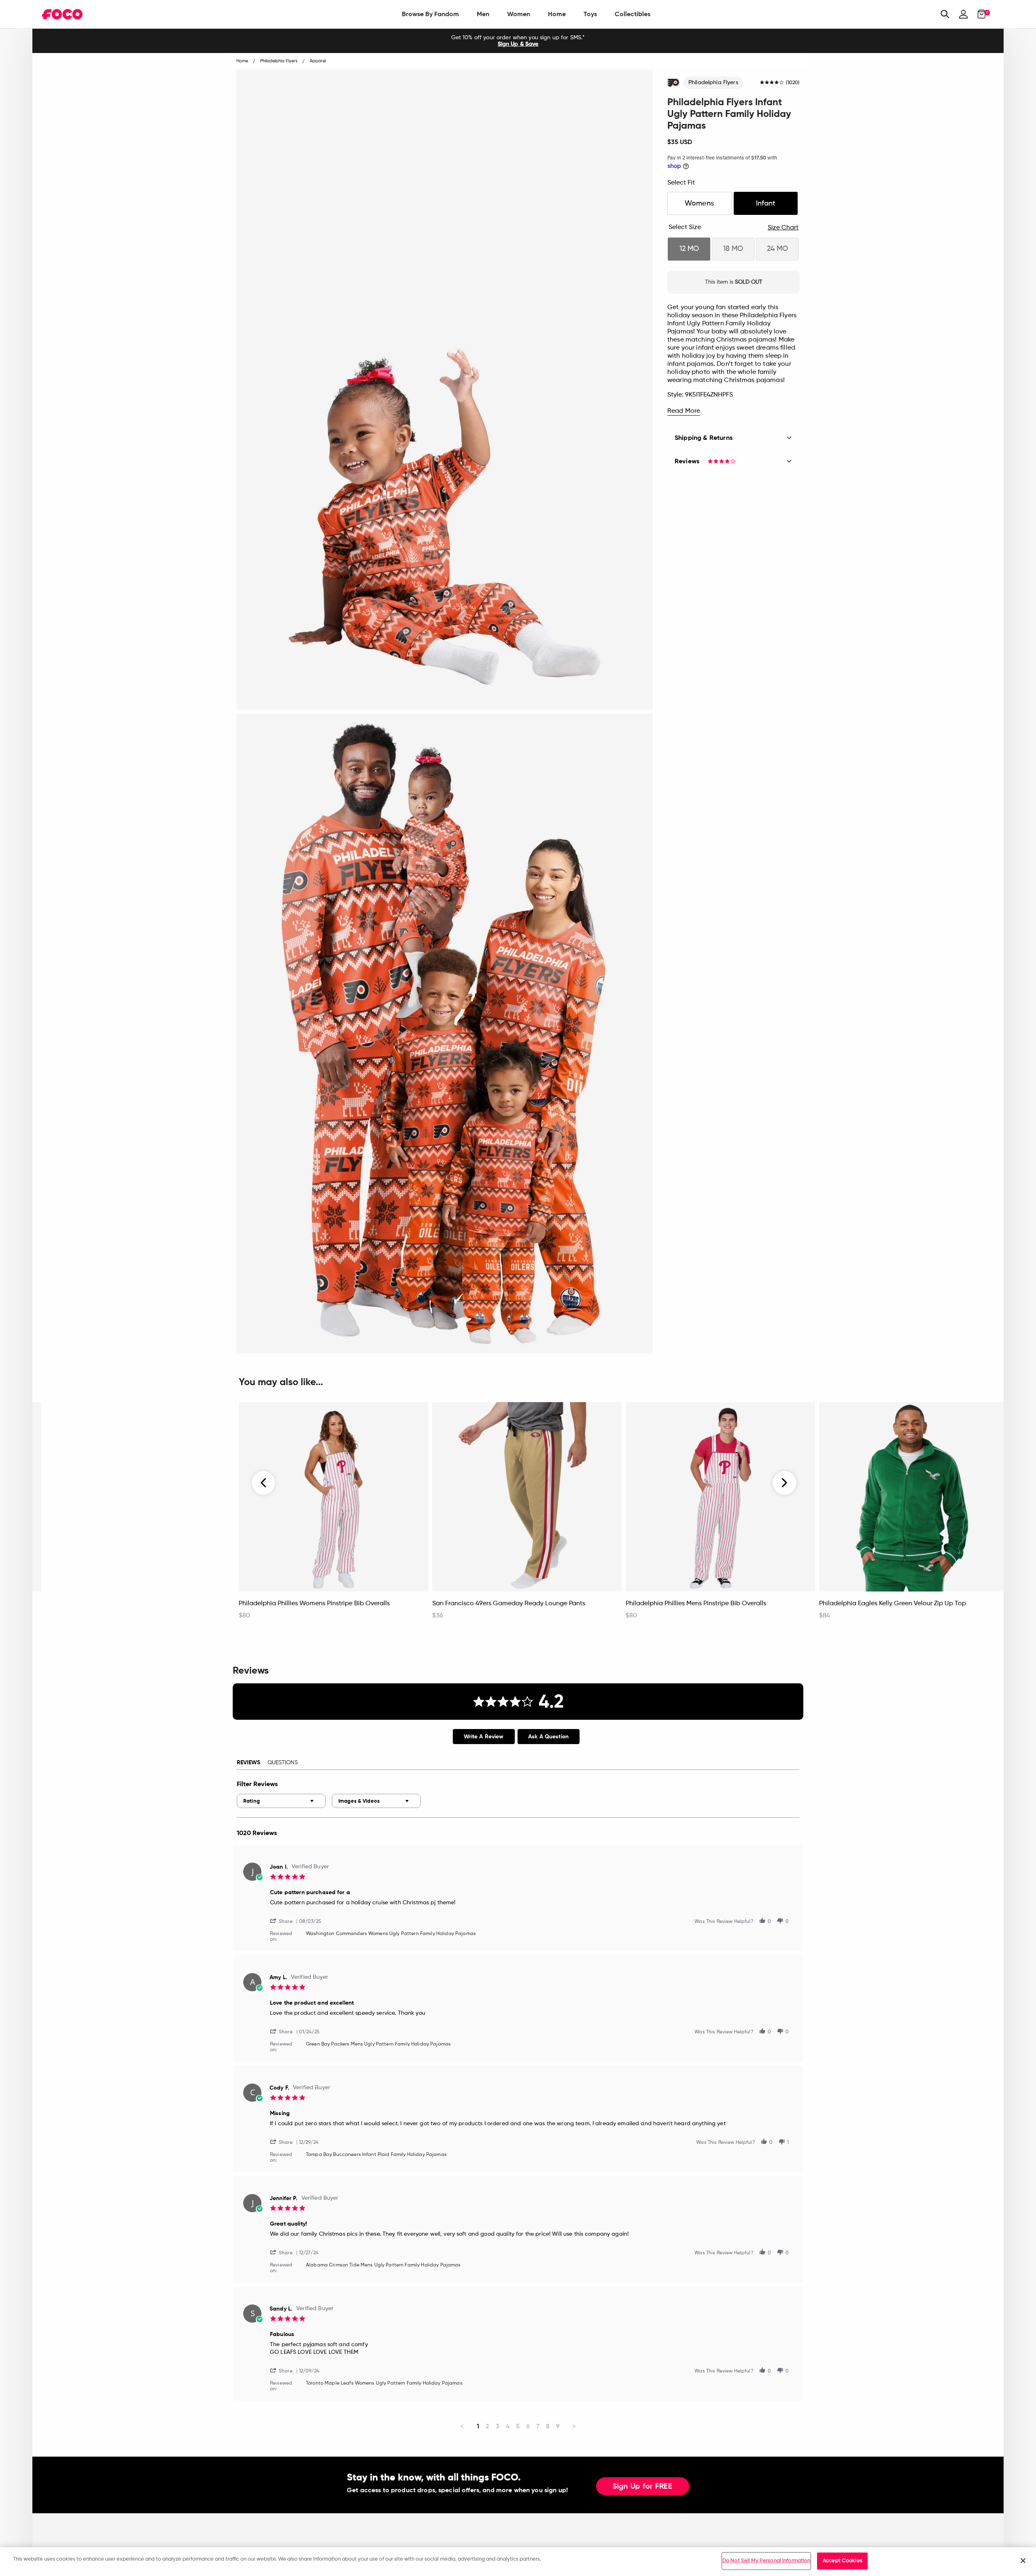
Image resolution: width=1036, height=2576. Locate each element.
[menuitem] (430, 14)
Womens (699, 204)
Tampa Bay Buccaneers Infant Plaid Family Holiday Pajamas (376, 2155)
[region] (518, 2562)
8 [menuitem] (548, 2426)
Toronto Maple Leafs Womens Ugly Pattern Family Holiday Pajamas (384, 2383)
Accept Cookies (843, 2561)
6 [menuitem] (528, 2426)
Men (483, 14)
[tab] (484, 1737)
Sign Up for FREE (643, 2487)
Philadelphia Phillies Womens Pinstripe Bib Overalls (314, 1604)
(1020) (793, 83)
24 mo (777, 249)
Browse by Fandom (430, 14)
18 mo (733, 249)
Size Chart (783, 228)
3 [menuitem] (498, 2426)
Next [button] (784, 1483)
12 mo (689, 249)
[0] (979, 14)
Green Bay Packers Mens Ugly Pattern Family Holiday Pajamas (378, 2044)
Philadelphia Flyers (713, 83)
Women (519, 14)
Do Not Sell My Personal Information (766, 2561)
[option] (518, 41)
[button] (284, 1921)
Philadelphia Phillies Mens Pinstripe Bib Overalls (696, 1604)
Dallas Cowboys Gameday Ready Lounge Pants (116, 1604)
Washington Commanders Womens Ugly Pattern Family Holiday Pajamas (391, 1934)
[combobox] (281, 1801)
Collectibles (633, 14)
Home (557, 14)
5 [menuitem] (518, 2426)
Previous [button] (264, 1483)
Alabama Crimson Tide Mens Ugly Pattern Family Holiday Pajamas (383, 2265)
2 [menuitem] (487, 2426)
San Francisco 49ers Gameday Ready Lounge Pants (509, 1604)
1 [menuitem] (478, 2426)
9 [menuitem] (558, 2426)
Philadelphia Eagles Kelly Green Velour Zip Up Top (893, 1604)
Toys (590, 14)
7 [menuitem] (538, 2426)
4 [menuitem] (508, 2426)
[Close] (1023, 2561)
